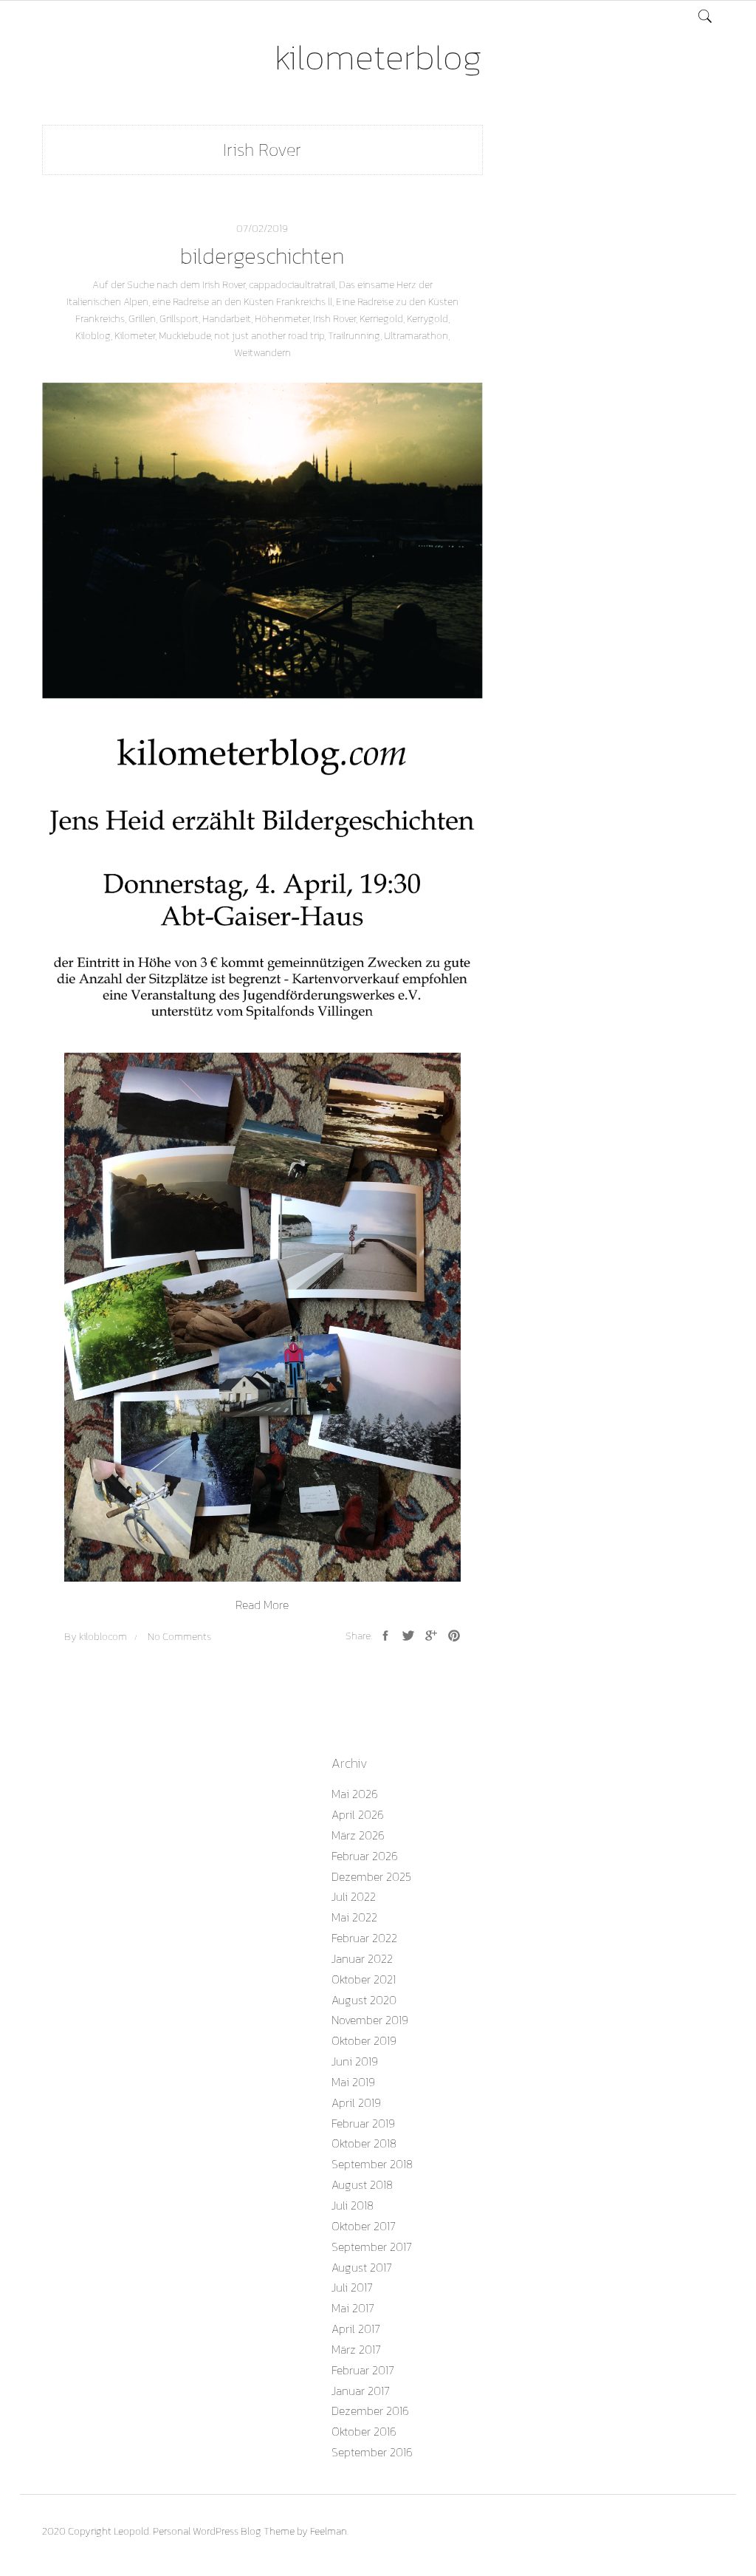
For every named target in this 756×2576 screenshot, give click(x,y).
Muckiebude (185, 336)
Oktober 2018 (364, 2143)
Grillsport (179, 319)
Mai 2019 (353, 2082)
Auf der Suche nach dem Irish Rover (169, 285)
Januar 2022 (362, 1958)
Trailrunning (354, 336)
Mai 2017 (353, 2308)
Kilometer (135, 336)
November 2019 (370, 2020)
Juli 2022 (354, 1896)
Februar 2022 (364, 1938)
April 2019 (356, 2102)
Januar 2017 (361, 2391)
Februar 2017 (363, 2370)
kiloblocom (103, 1637)
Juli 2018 (353, 2205)
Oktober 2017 (364, 2226)
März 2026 (358, 1835)
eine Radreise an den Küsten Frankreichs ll (242, 302)
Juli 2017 (352, 2287)
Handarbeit (227, 319)
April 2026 (358, 1814)
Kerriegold (381, 319)
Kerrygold (427, 319)
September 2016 (372, 2452)
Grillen (142, 319)
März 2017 (356, 2349)
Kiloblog (93, 336)
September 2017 (372, 2247)
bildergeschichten (262, 256)
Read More (262, 1605)
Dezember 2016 (370, 2411)
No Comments (179, 1637)
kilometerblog (378, 57)
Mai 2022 (354, 1917)
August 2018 (362, 2184)
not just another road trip (269, 336)
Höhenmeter (282, 319)
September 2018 (372, 2164)
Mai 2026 (355, 1794)
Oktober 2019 (364, 2040)
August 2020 (364, 2000)
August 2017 (362, 2267)
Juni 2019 (355, 2061)
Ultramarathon (416, 336)
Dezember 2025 (371, 1876)
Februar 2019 (363, 2123)
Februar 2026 (365, 1856)
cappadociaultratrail (292, 285)
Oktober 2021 (364, 1979)
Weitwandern (262, 353)
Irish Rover (334, 319)
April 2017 (356, 2329)
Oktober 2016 (364, 2431)
